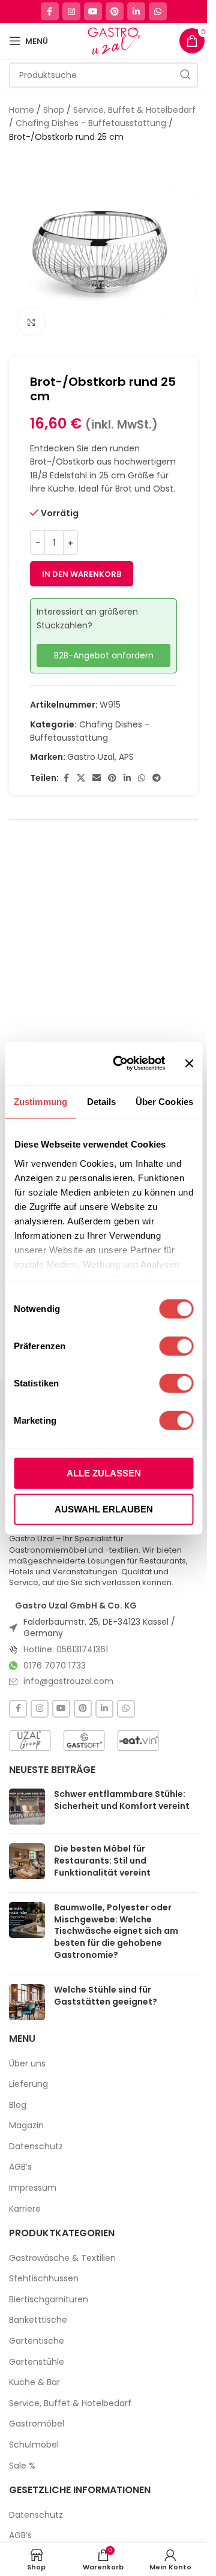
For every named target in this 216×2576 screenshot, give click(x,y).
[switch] (176, 1346)
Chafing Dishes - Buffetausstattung (91, 123)
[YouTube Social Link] (93, 11)
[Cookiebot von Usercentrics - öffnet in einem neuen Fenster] (121, 1064)
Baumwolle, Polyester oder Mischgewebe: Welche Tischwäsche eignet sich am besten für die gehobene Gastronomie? (116, 1931)
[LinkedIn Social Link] (136, 11)
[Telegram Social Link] (157, 778)
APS (126, 757)
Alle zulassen (104, 1473)
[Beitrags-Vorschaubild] (27, 1807)
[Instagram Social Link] (71, 11)
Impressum (33, 2188)
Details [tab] (102, 1102)
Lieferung (28, 2084)
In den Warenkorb (82, 574)
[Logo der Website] (114, 40)
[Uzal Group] (30, 1741)
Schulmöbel (34, 2445)
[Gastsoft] (84, 1741)
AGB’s (20, 2167)
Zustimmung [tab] (40, 1102)
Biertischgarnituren (49, 2300)
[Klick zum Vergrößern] (31, 322)
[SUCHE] (185, 75)
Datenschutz (36, 2147)
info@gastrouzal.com (68, 1681)
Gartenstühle (37, 2362)
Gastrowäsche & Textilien (62, 2258)
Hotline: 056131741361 (66, 1649)
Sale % (22, 2466)
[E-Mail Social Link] (97, 778)
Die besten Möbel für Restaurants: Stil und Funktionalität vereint (102, 1860)
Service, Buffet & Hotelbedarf (134, 110)
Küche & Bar (34, 2382)
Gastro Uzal (91, 757)
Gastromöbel (37, 2424)
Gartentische (37, 2341)
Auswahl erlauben (104, 1509)
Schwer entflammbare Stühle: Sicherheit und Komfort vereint (122, 1800)
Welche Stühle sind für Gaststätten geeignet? (106, 1996)
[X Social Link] (81, 778)
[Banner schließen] (189, 1064)
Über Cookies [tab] (164, 1102)
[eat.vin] (138, 1741)
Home (22, 110)
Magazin (26, 2126)
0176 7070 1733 (55, 1666)
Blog (18, 2105)
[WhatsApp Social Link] (158, 11)
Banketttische (38, 2320)
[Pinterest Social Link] (115, 11)
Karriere (25, 2209)
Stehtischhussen (44, 2279)
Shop (54, 110)
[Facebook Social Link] (50, 11)
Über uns (27, 2064)
